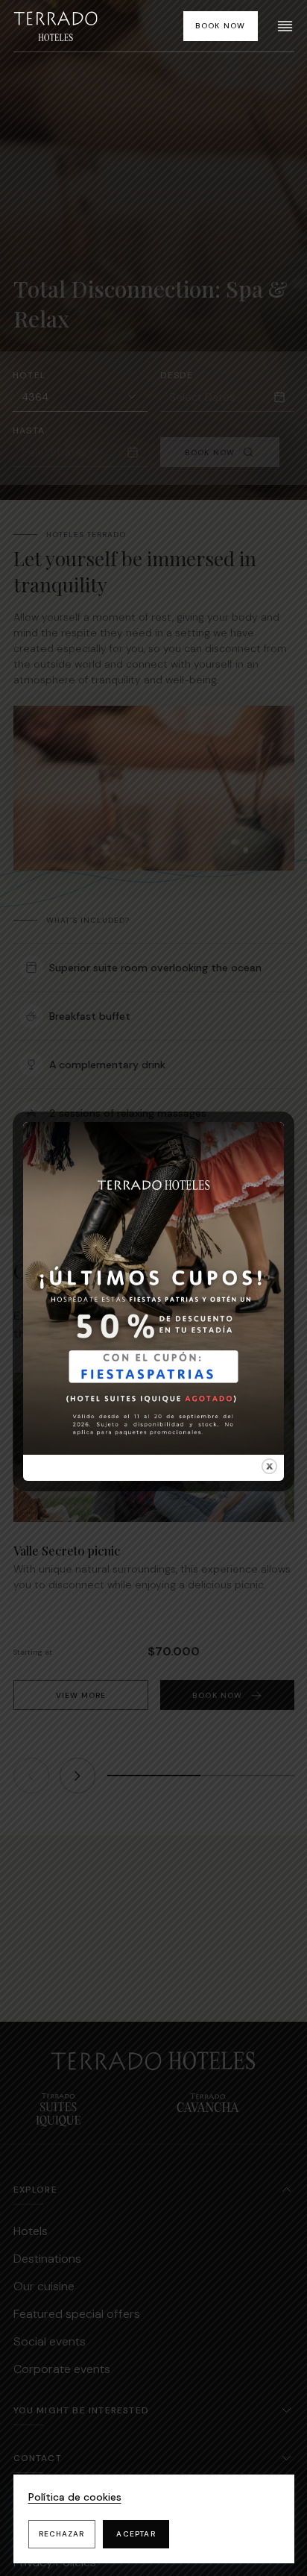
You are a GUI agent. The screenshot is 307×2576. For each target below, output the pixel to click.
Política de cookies (75, 2497)
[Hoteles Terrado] (56, 26)
